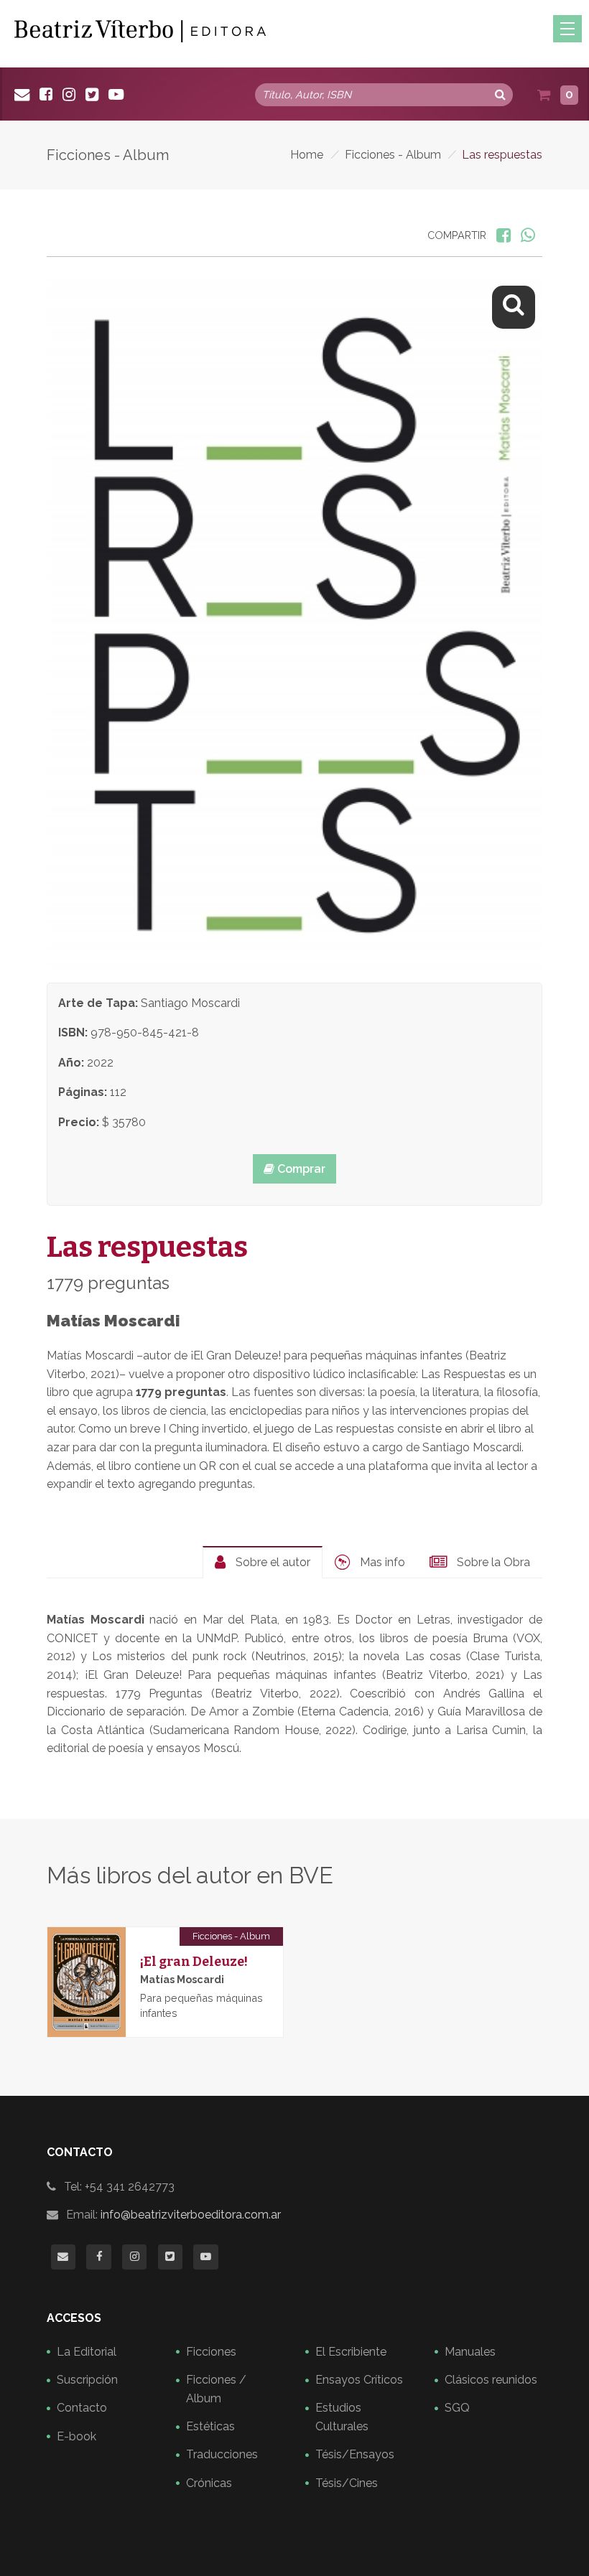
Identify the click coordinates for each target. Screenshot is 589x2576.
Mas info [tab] (381, 1562)
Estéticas (210, 2426)
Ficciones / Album (216, 2389)
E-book (76, 2436)
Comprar (300, 1169)
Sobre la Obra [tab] (492, 1562)
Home (307, 155)
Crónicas (209, 2483)
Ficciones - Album (393, 155)
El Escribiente (351, 2352)
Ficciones (211, 2352)
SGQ (457, 2408)
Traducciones (222, 2454)
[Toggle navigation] (567, 29)
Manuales (470, 2352)
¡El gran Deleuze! (194, 1962)
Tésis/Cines (347, 2483)
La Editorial (87, 2352)
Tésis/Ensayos (355, 2454)
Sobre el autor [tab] (272, 1562)
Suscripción (87, 2380)
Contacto (82, 2408)
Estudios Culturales (342, 2417)
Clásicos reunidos (491, 2380)
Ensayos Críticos (359, 2380)
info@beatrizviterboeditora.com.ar (191, 2215)
